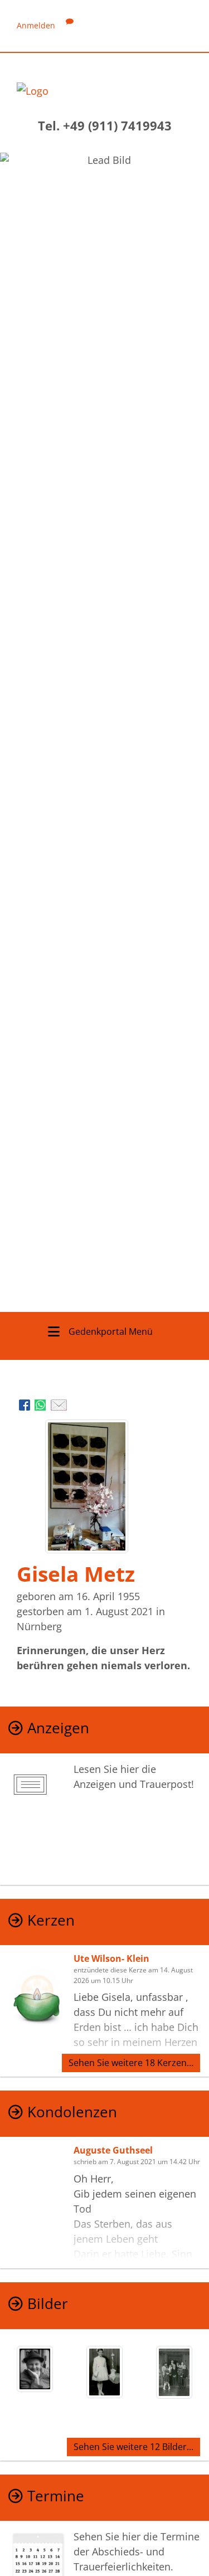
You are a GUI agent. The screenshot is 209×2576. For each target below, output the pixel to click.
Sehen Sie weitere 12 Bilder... (133, 2447)
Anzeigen (58, 1728)
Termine (56, 2496)
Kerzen (51, 1920)
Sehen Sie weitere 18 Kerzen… (131, 2063)
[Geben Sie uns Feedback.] (70, 25)
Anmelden (36, 25)
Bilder (48, 2304)
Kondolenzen (72, 2112)
